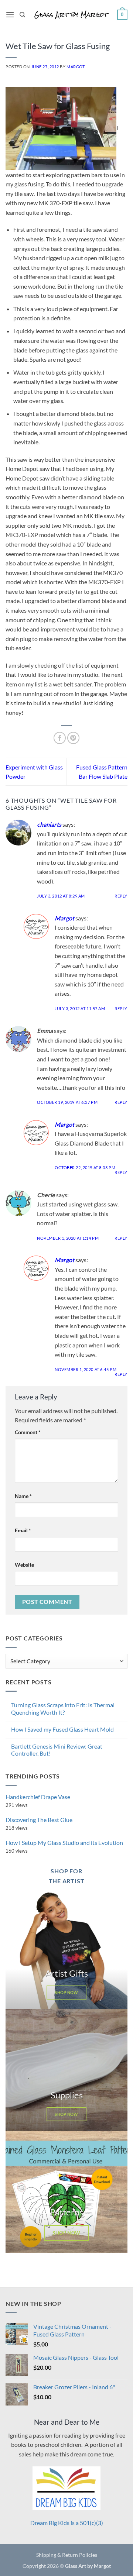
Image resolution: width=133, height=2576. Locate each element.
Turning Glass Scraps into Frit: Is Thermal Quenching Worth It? (63, 1708)
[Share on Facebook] (60, 738)
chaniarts (49, 824)
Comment (28, 1432)
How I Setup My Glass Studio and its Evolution (64, 1843)
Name (23, 1496)
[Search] (22, 15)
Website (24, 1565)
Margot (76, 67)
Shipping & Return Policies (67, 2555)
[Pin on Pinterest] (73, 738)
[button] (10, 15)
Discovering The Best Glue (39, 1820)
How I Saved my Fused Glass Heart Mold (62, 1729)
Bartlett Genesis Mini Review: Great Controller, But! (57, 1750)
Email (23, 1530)
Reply (121, 896)
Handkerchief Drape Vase (38, 1797)
